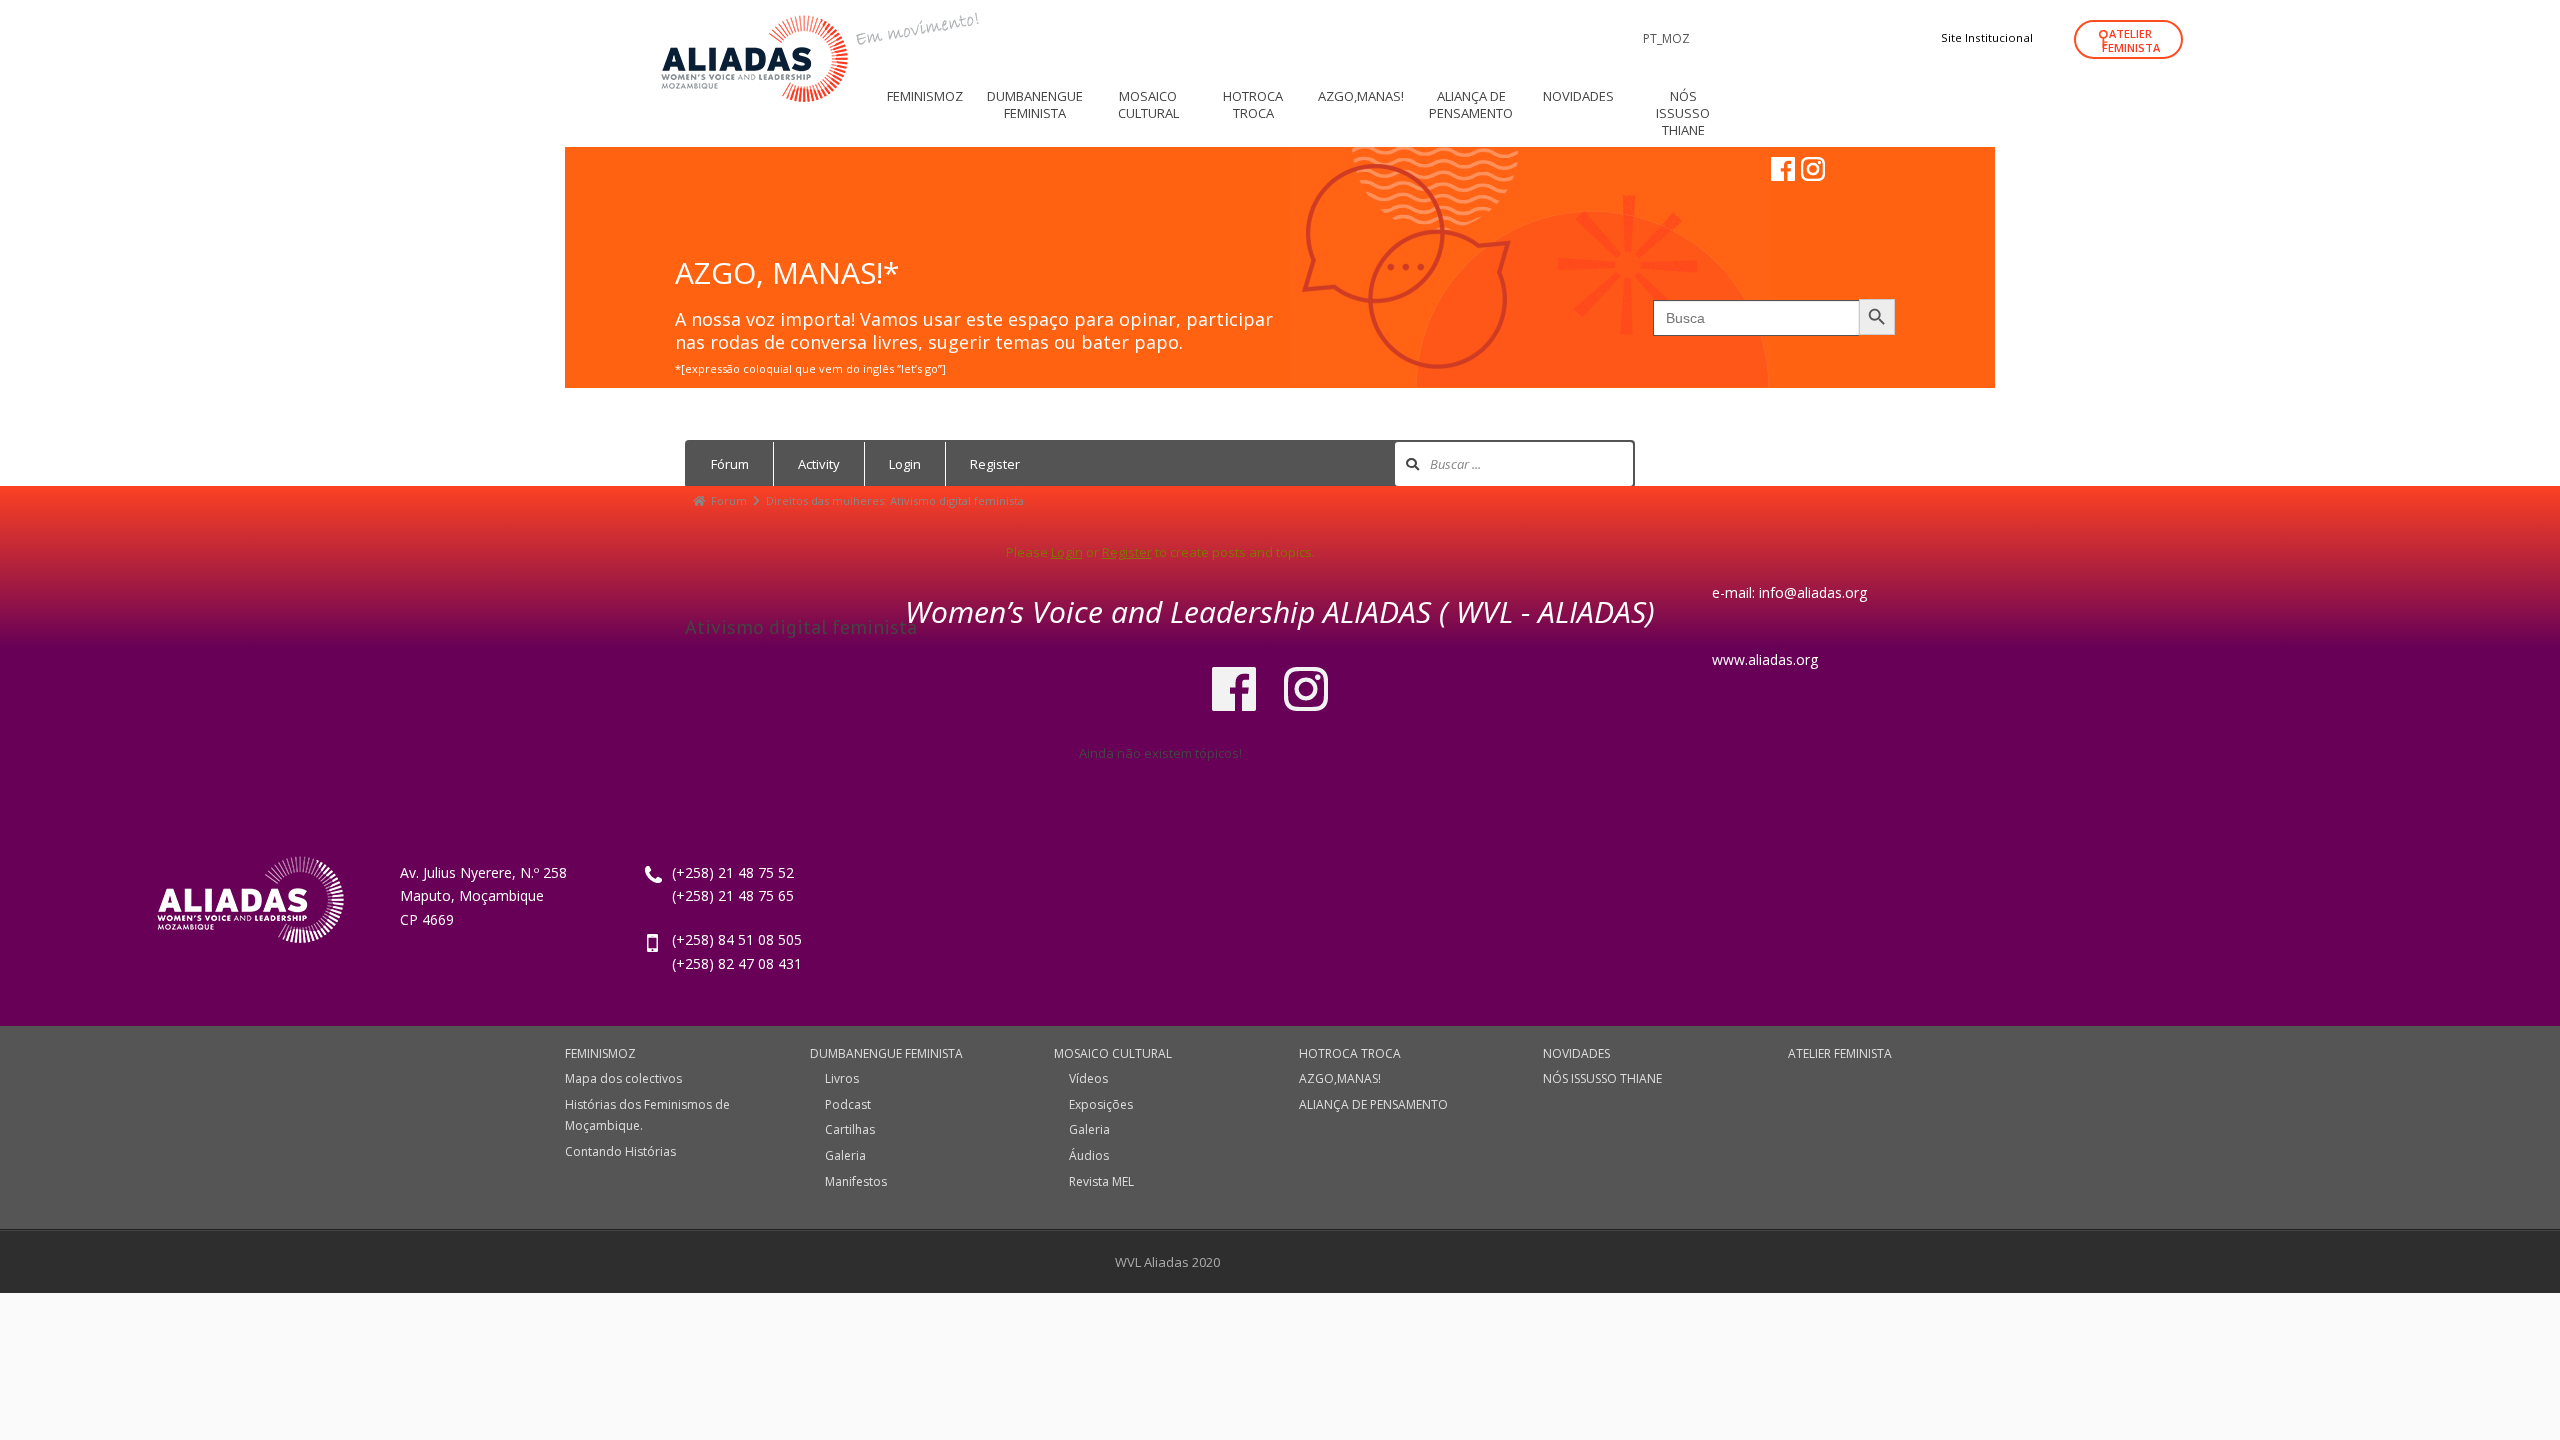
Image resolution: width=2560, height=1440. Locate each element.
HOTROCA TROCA (1350, 1053)
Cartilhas (850, 1129)
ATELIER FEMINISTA (2131, 40)
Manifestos (856, 1181)
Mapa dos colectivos (623, 1078)
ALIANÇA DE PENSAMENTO (1373, 1104)
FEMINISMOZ (600, 1053)
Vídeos (1088, 1078)
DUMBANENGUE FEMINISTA (886, 1053)
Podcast (848, 1104)
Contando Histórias (620, 1151)
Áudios (1089, 1155)
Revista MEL (1101, 1181)
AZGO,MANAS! (1340, 1078)
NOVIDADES (1576, 1053)
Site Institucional (1987, 37)
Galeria (845, 1155)
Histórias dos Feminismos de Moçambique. (647, 1115)
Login (905, 464)
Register (995, 464)
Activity (819, 464)
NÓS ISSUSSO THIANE (1602, 1078)
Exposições (1101, 1104)
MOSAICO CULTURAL (1113, 1053)
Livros (842, 1078)
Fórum (730, 464)
